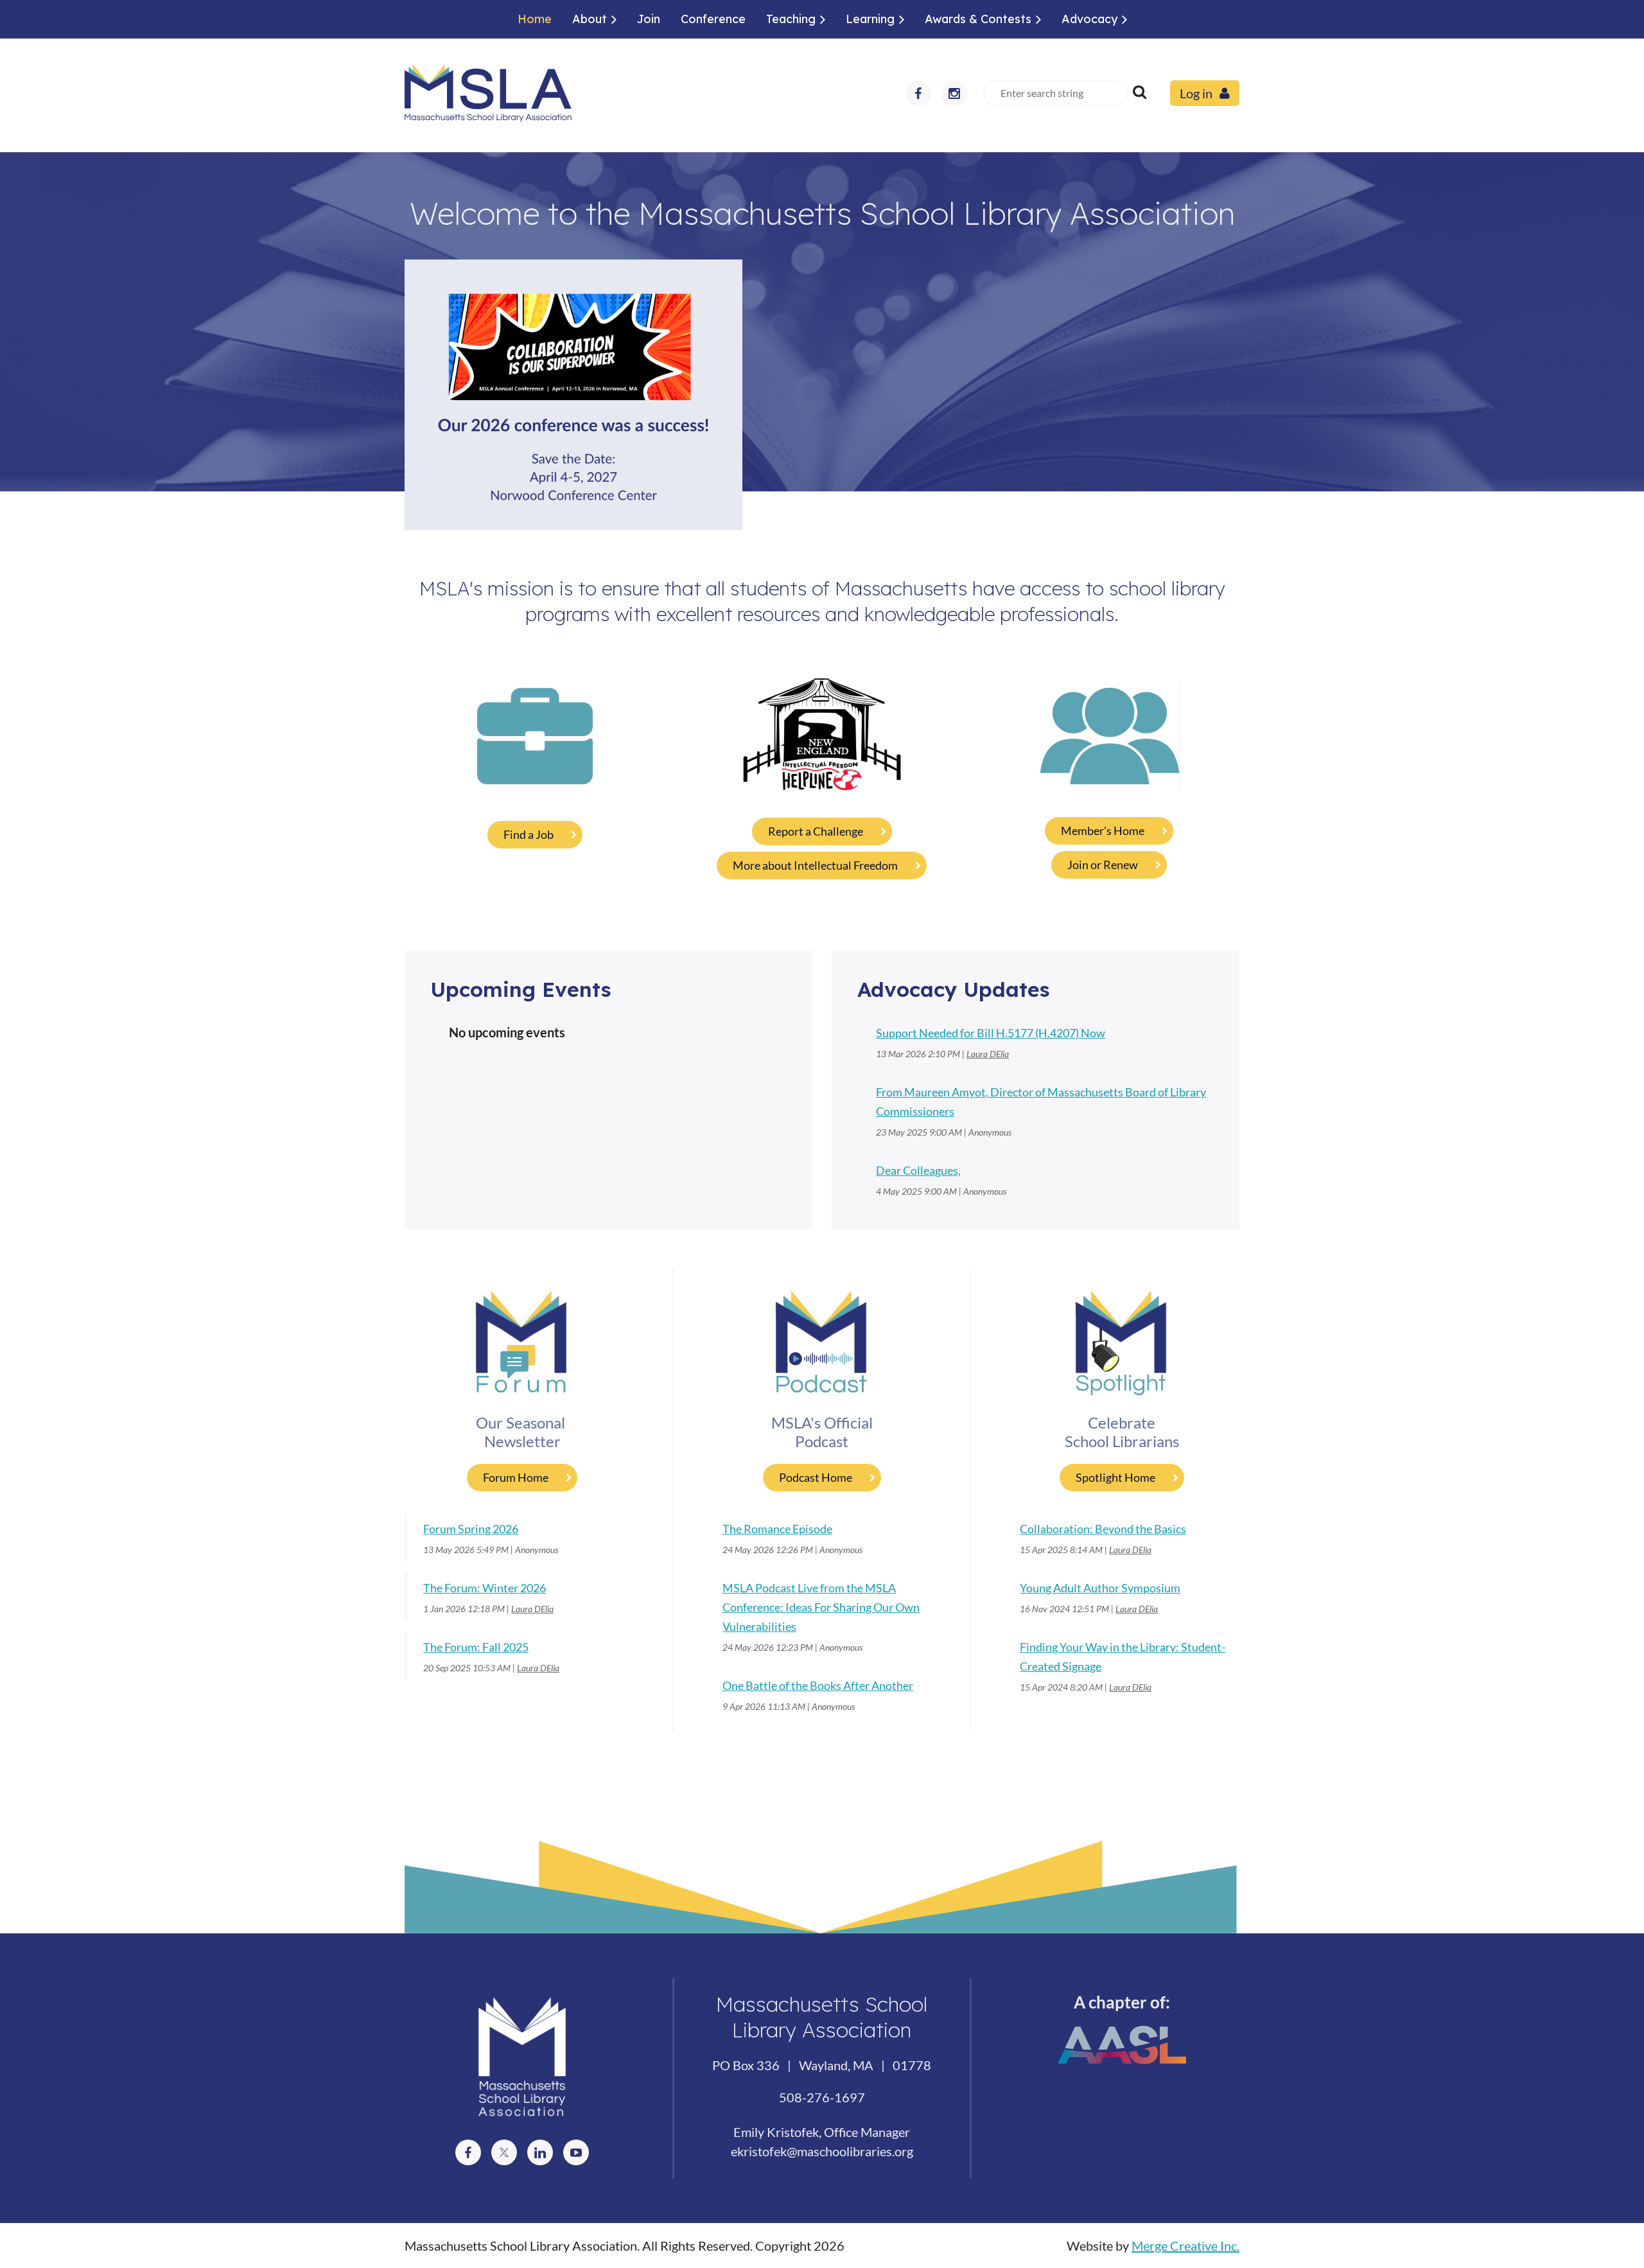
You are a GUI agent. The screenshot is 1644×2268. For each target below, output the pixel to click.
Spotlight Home (1115, 1477)
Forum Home (516, 1477)
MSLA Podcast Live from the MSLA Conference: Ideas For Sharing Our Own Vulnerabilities (821, 1607)
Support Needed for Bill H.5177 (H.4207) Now (991, 1033)
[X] (504, 2152)
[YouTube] (576, 2152)
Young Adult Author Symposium (1100, 1588)
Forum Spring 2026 (471, 1529)
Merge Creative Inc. (1185, 2246)
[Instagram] (954, 93)
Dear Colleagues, (918, 1170)
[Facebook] (918, 93)
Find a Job (529, 834)
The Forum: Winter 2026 (485, 1588)
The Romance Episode (777, 1529)
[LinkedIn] (540, 2152)
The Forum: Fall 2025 (476, 1647)
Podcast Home (816, 1477)
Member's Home (1103, 831)
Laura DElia (988, 1054)
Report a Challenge (816, 831)
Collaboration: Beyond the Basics (1103, 1529)
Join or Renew (1103, 865)
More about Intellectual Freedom (815, 865)
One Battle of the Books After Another (818, 1685)
